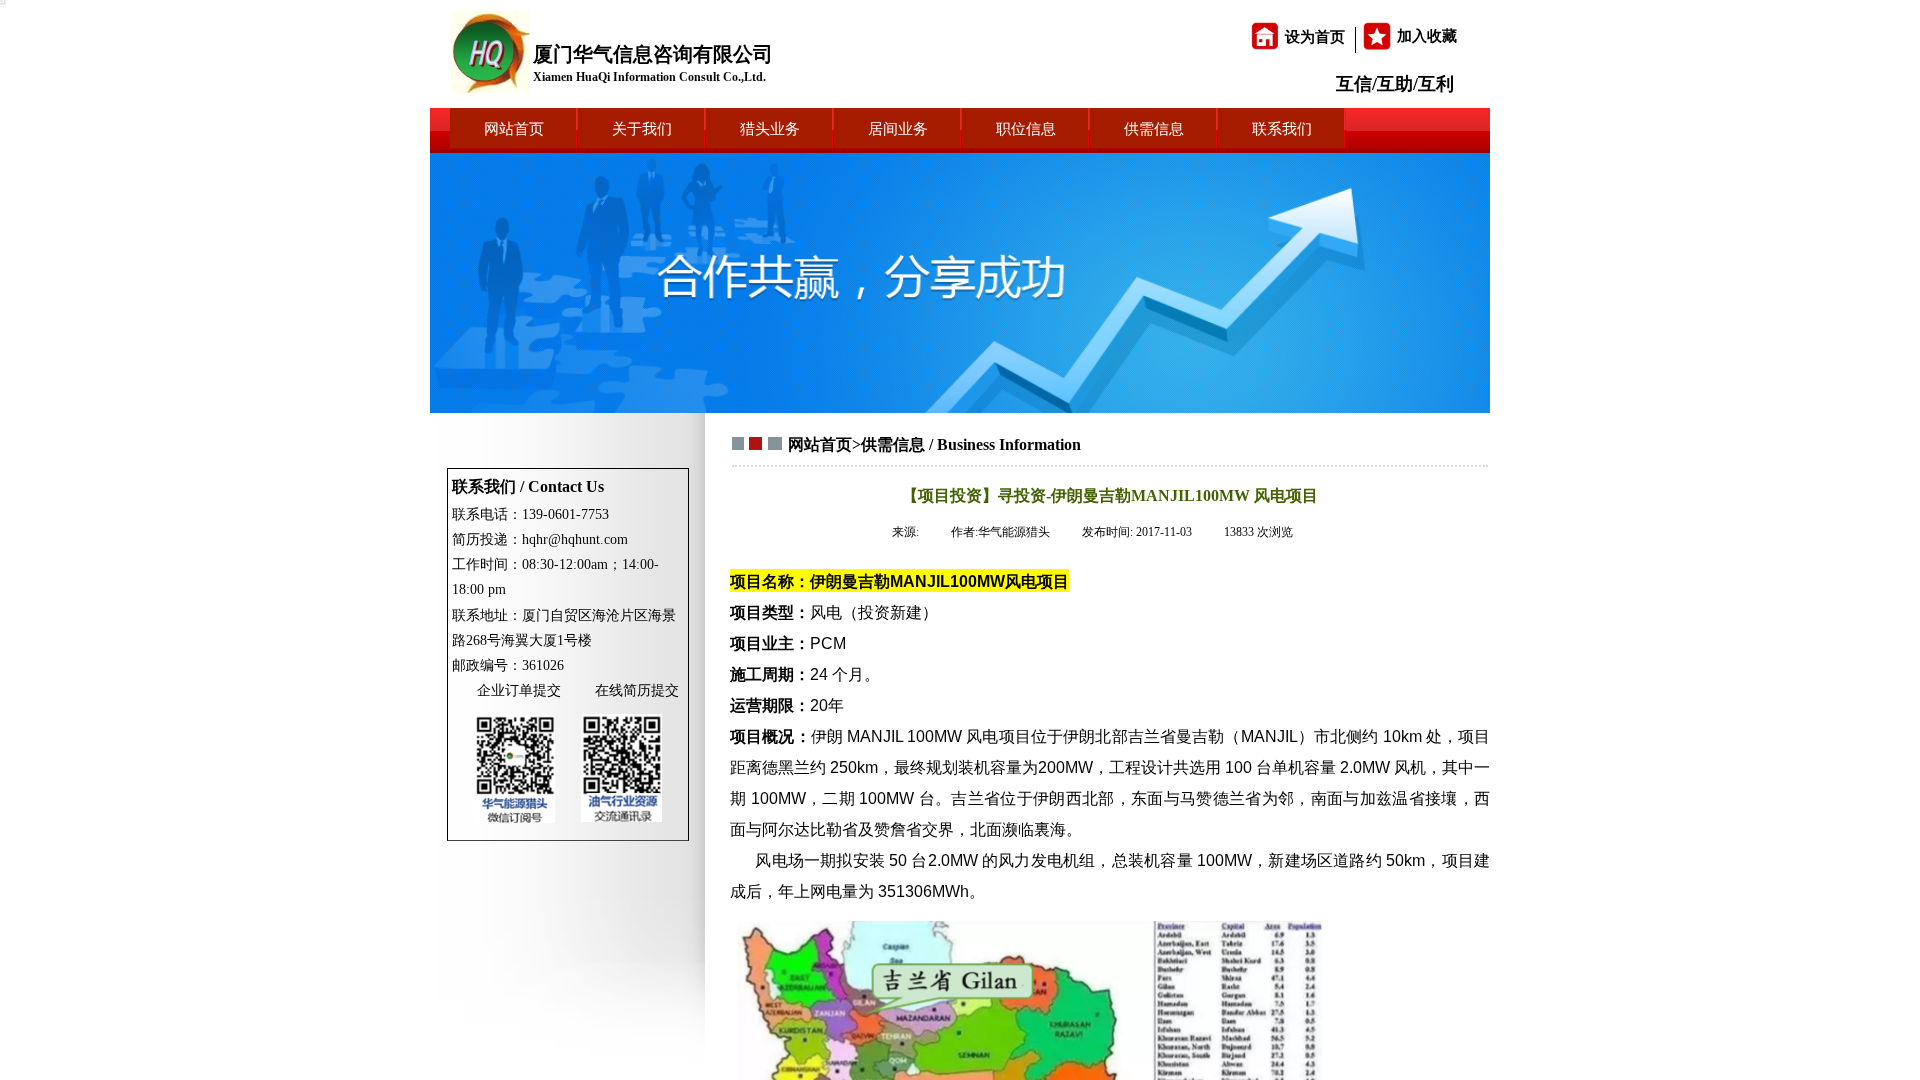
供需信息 (1154, 129)
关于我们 (642, 129)
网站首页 (514, 129)
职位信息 (1026, 129)
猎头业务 (770, 129)
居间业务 (898, 129)
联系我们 (1282, 129)
